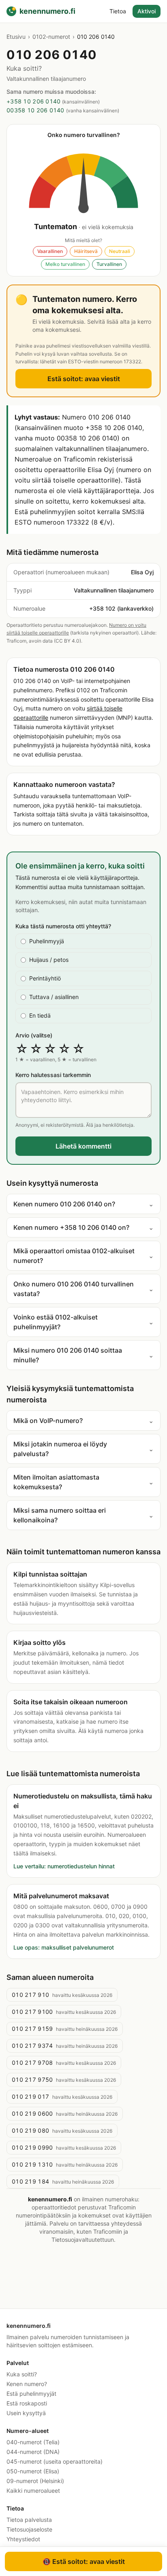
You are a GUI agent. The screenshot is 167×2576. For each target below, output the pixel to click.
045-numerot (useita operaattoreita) (55, 2461)
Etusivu (16, 37)
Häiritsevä (86, 251)
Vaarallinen (50, 251)
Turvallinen (109, 264)
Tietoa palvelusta (29, 2520)
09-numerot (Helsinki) (35, 2481)
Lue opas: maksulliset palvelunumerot (64, 1947)
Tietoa (118, 11)
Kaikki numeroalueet (33, 2491)
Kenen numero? (27, 2384)
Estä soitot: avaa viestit (84, 379)
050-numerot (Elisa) (33, 2471)
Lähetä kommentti (83, 1146)
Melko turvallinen (65, 264)
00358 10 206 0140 (35, 110)
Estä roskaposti (27, 2403)
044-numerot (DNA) (33, 2452)
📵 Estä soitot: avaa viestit (84, 2561)
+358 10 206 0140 (33, 101)
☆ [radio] (22, 1049)
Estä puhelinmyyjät (31, 2394)
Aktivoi (147, 11)
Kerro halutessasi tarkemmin (53, 1075)
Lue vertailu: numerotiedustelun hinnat (64, 1866)
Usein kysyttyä (26, 2413)
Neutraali (120, 251)
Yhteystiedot (23, 2539)
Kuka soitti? (22, 2374)
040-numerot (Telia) (33, 2442)
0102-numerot (51, 37)
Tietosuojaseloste (29, 2529)
